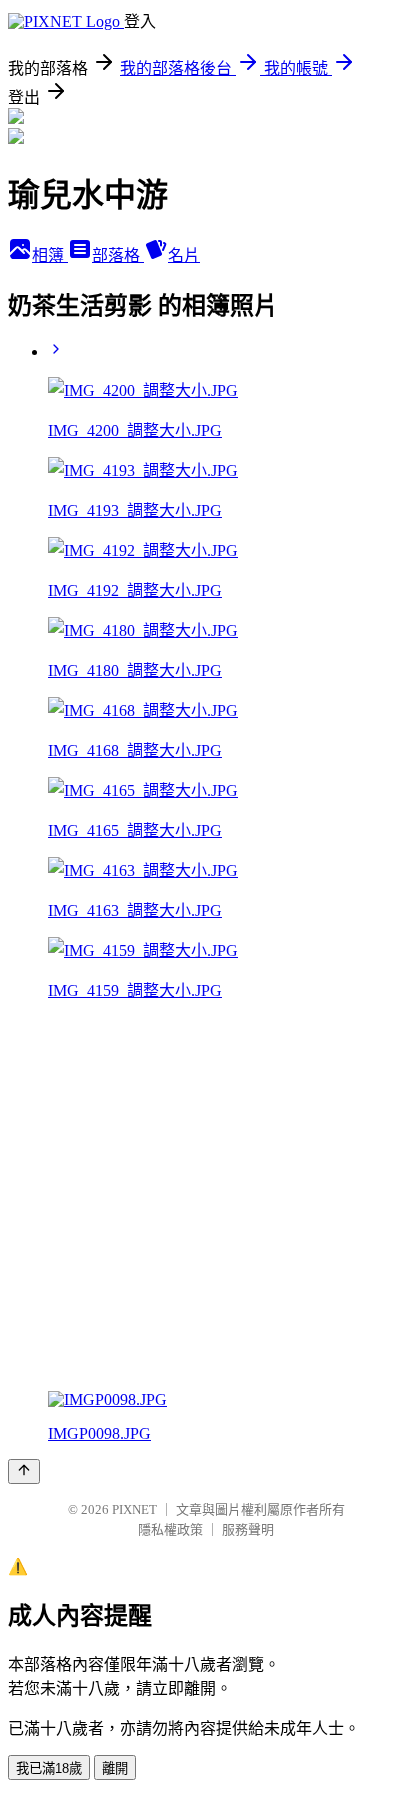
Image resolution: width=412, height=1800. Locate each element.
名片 (184, 255)
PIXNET (134, 1509)
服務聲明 (248, 1529)
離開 (115, 1768)
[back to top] (24, 1471)
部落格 (118, 255)
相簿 (50, 255)
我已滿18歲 (49, 1768)
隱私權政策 (170, 1529)
